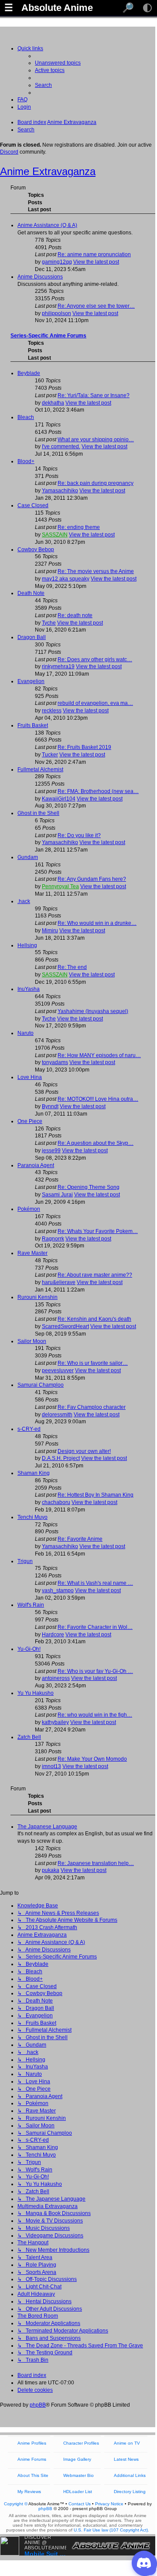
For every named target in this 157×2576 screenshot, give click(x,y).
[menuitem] (58, 63)
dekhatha (53, 403)
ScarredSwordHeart (65, 1326)
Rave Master (32, 1253)
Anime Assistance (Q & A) (47, 225)
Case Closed (33, 505)
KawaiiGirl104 (59, 799)
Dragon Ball (32, 637)
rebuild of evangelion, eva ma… (95, 703)
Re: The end (72, 967)
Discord (9, 152)
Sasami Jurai (57, 1195)
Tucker (50, 755)
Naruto (26, 1033)
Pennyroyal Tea (60, 886)
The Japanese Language (47, 1827)
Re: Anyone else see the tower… (96, 306)
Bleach (26, 417)
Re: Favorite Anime (80, 1539)
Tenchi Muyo (32, 1517)
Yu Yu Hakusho (36, 1693)
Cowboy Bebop (36, 550)
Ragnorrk (53, 1239)
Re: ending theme (79, 527)
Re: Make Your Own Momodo (92, 1759)
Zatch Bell (29, 1737)
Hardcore (53, 1635)
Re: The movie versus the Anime (96, 571)
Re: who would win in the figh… (95, 1715)
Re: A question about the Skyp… (96, 1143)
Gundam (28, 857)
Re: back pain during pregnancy (96, 483)
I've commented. (61, 447)
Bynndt (50, 1106)
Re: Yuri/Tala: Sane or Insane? (94, 395)
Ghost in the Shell (38, 813)
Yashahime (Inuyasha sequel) (93, 1011)
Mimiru (50, 931)
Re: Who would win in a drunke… (97, 923)
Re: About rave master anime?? (95, 1275)
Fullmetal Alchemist (40, 769)
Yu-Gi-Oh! (29, 1649)
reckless (52, 711)
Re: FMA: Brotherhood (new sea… (98, 791)
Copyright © (16, 2504)
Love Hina (30, 1077)
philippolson (56, 313)
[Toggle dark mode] (147, 8)
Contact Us (80, 2504)
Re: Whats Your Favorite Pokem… (98, 1231)
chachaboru (56, 1502)
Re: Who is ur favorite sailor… (93, 1363)
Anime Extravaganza (48, 171)
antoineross (56, 1678)
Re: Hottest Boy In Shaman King (96, 1495)
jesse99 (51, 1151)
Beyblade (29, 373)
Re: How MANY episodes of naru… (99, 1055)
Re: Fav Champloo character (92, 1407)
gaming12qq (57, 262)
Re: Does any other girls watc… (95, 659)
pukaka (51, 1870)
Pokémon (29, 1209)
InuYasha (29, 989)
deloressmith (57, 1415)
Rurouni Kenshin (38, 1297)
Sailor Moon (32, 1341)
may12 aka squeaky (66, 579)
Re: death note (75, 615)
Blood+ (26, 461)
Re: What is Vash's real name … (95, 1583)
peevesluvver (58, 1370)
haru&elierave (59, 1282)
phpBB (38, 2405)
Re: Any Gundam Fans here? (92, 879)
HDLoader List (78, 2492)
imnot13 (51, 1766)
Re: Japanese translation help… (96, 1863)
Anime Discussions (40, 277)
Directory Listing (130, 2492)
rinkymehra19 (58, 666)
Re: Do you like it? (79, 835)
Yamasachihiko (60, 491)
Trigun (25, 1561)
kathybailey (55, 1722)
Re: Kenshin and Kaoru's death (94, 1319)
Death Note (31, 593)
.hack (24, 901)
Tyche (49, 623)
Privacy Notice (109, 2504)
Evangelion (31, 681)
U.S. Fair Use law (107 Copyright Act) (111, 2530)
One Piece (30, 1121)
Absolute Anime (57, 8)
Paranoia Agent (36, 1165)
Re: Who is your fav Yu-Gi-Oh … (95, 1671)
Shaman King (34, 1473)
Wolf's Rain (31, 1605)
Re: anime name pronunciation (94, 254)
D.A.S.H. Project (61, 1458)
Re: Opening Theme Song (89, 1187)
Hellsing (27, 945)
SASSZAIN (55, 535)
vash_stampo (58, 1590)
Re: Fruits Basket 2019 (84, 747)
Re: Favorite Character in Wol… (95, 1627)
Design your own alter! (84, 1451)
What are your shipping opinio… (96, 440)
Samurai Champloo (41, 1385)
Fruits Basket (33, 725)
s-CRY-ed (29, 1429)
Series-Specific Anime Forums (48, 336)
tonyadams (55, 1062)
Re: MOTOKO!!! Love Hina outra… (98, 1099)
